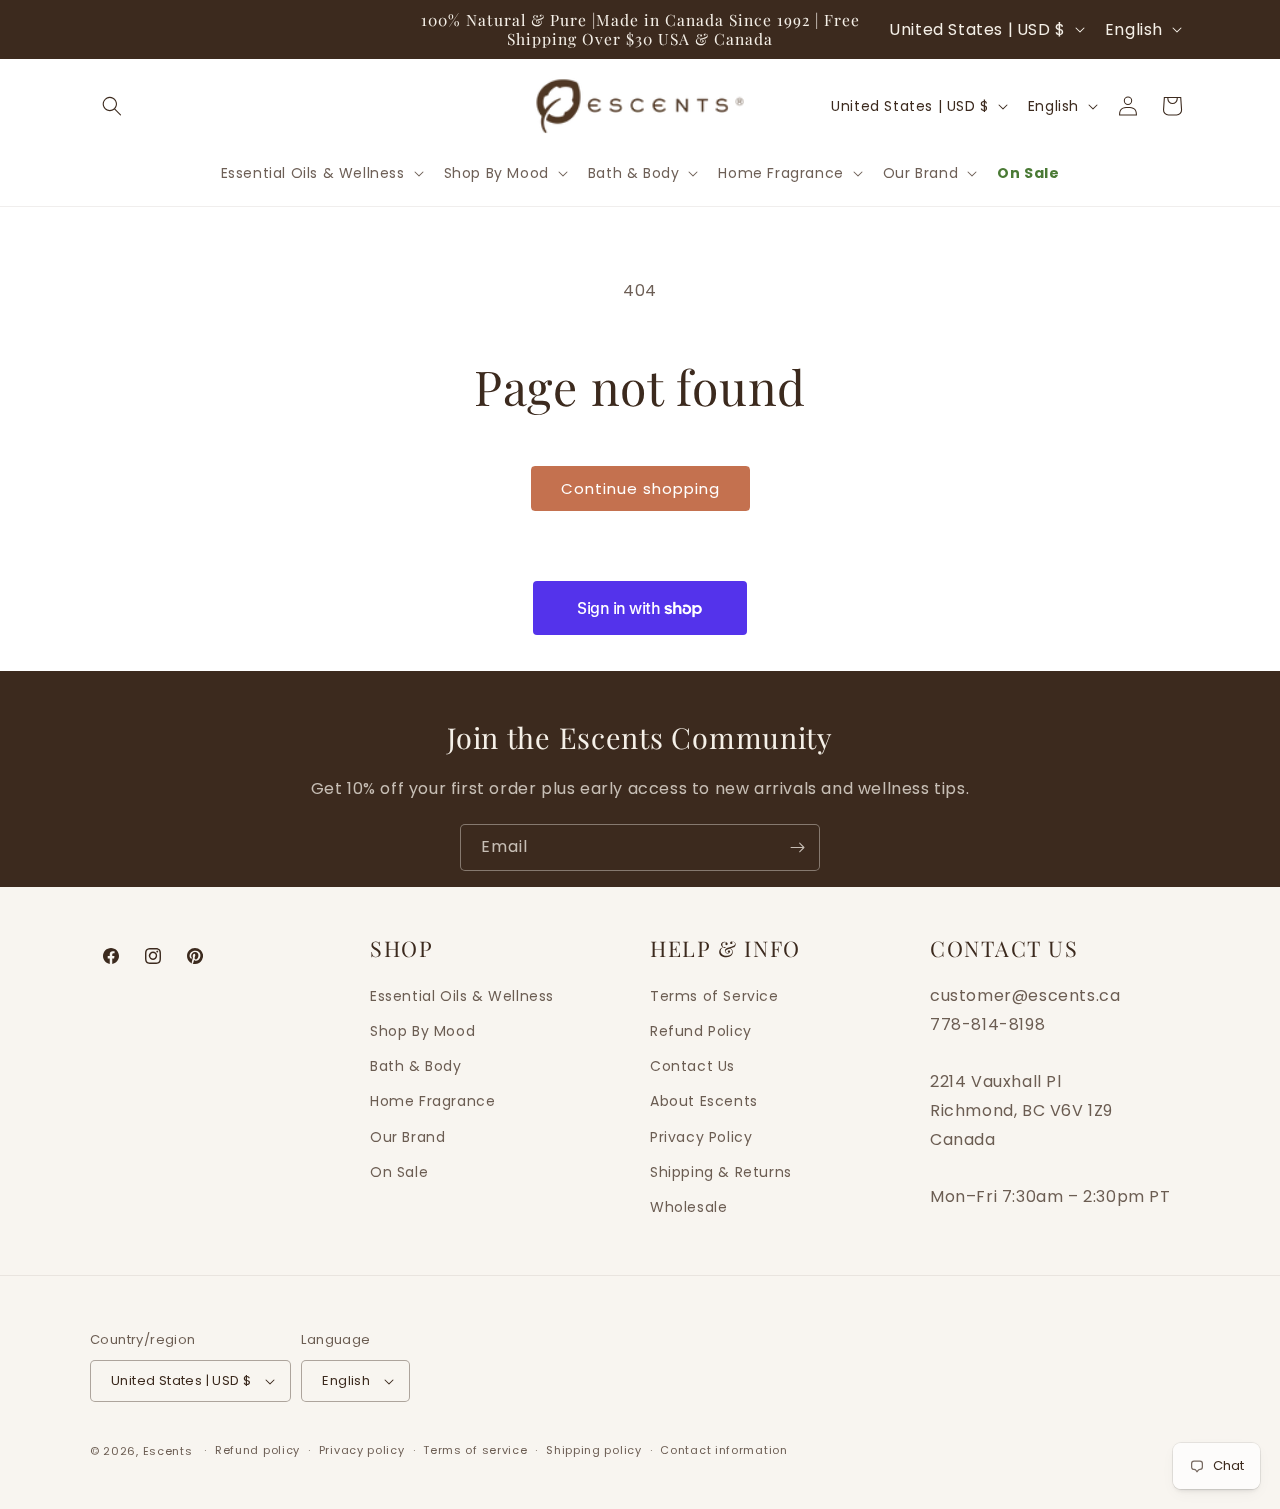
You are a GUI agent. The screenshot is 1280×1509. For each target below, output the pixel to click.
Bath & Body (416, 1066)
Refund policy (257, 1450)
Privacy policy (362, 1450)
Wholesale (688, 1207)
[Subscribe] (797, 847)
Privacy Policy (701, 1137)
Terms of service (475, 1450)
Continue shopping (640, 488)
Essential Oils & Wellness (462, 996)
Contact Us (692, 1066)
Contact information (723, 1450)
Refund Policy (701, 1031)
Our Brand (407, 1137)
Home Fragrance (432, 1101)
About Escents (704, 1101)
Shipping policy (594, 1450)
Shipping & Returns (721, 1172)
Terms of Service (714, 996)
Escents (170, 1451)
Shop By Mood (422, 1031)
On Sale (399, 1172)
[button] (112, 106)
